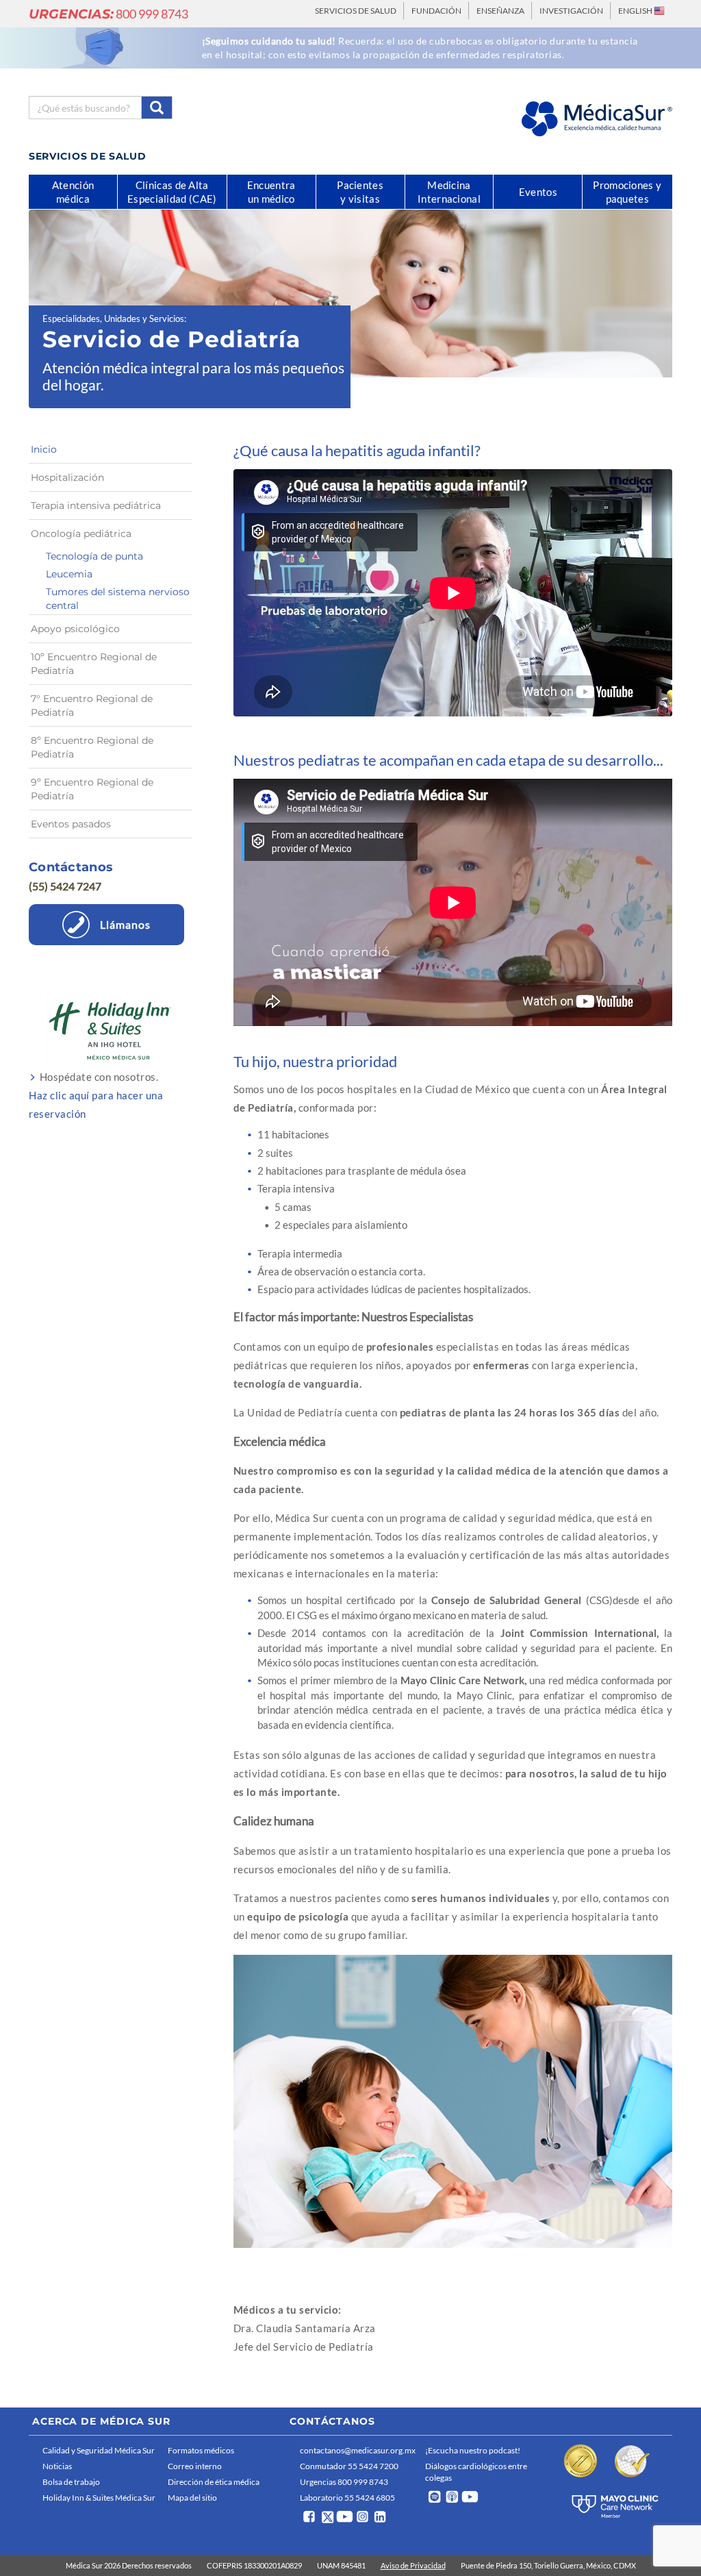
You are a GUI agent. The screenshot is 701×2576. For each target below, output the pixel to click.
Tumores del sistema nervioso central (118, 599)
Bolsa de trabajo (71, 2482)
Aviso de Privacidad (413, 2565)
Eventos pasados (71, 824)
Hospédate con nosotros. (96, 1095)
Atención (73, 192)
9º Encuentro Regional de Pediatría (92, 789)
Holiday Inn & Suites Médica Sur (99, 2498)
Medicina (449, 192)
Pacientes (360, 192)
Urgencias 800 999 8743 (344, 2482)
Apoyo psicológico (75, 629)
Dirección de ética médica (214, 2482)
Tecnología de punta (94, 556)
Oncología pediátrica (81, 534)
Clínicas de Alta (172, 192)
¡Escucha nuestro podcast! (473, 2450)
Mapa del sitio (192, 2498)
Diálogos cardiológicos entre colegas (476, 2472)
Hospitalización (67, 477)
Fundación (436, 11)
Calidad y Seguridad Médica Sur (99, 2450)
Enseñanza (500, 11)
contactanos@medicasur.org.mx (358, 2450)
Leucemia (69, 574)
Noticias (57, 2466)
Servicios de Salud (356, 11)
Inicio (44, 449)
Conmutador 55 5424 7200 (349, 2466)
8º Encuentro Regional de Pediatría (92, 747)
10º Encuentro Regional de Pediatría (94, 664)
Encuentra (271, 192)
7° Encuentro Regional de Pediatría (92, 705)
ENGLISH (636, 11)
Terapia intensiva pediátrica (96, 505)
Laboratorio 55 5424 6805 (347, 2498)
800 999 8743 (109, 14)
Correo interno (195, 2466)
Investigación (571, 11)
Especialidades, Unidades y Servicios (113, 318)
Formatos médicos (201, 2450)
